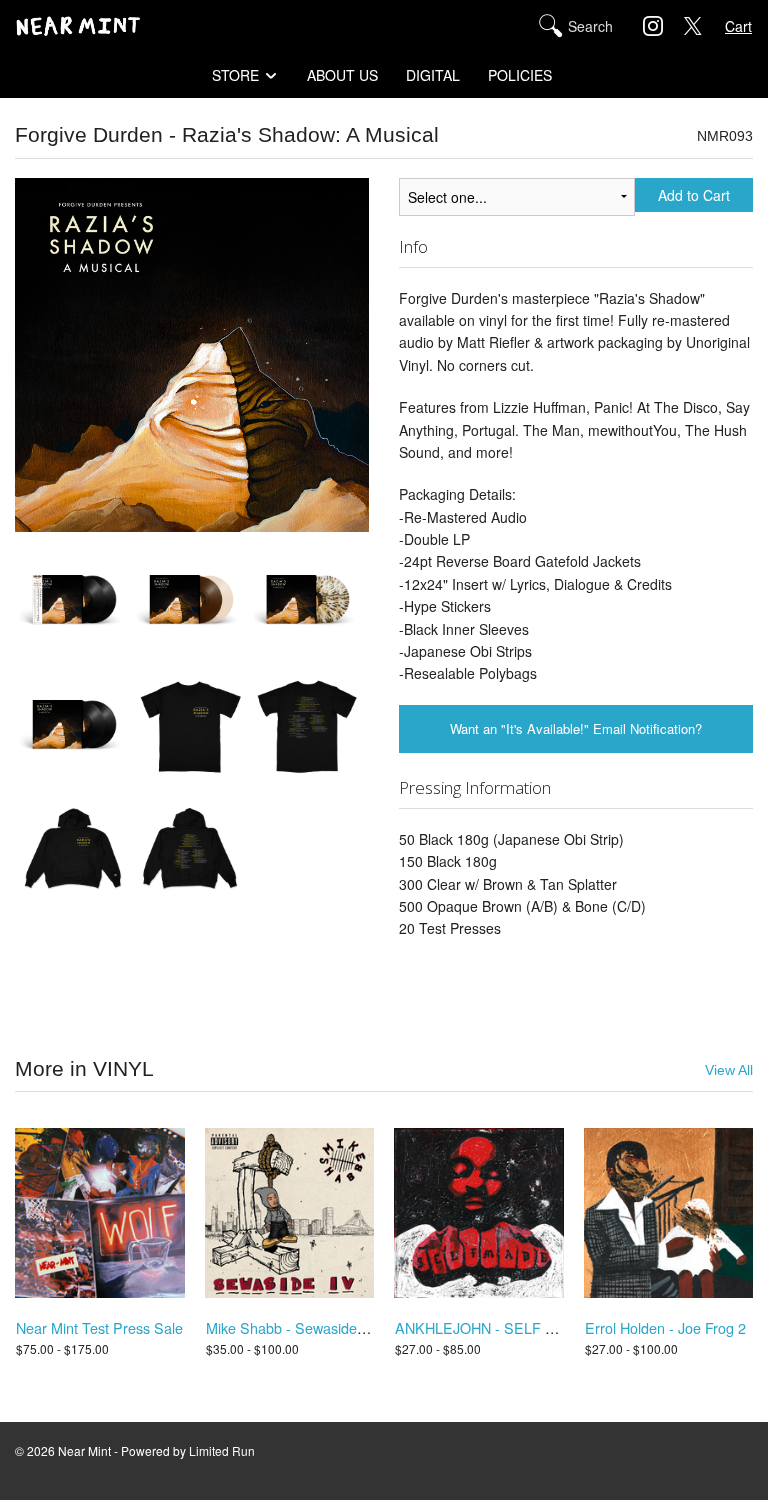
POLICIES (520, 75)
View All (729, 1070)
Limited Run (222, 1450)
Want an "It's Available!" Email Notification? (576, 728)
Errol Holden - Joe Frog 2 (665, 1327)
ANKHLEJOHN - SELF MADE (491, 1327)
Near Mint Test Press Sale (99, 1327)
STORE (235, 75)
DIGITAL (433, 75)
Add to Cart (694, 195)
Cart (738, 26)
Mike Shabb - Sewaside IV (290, 1327)
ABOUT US (342, 75)
